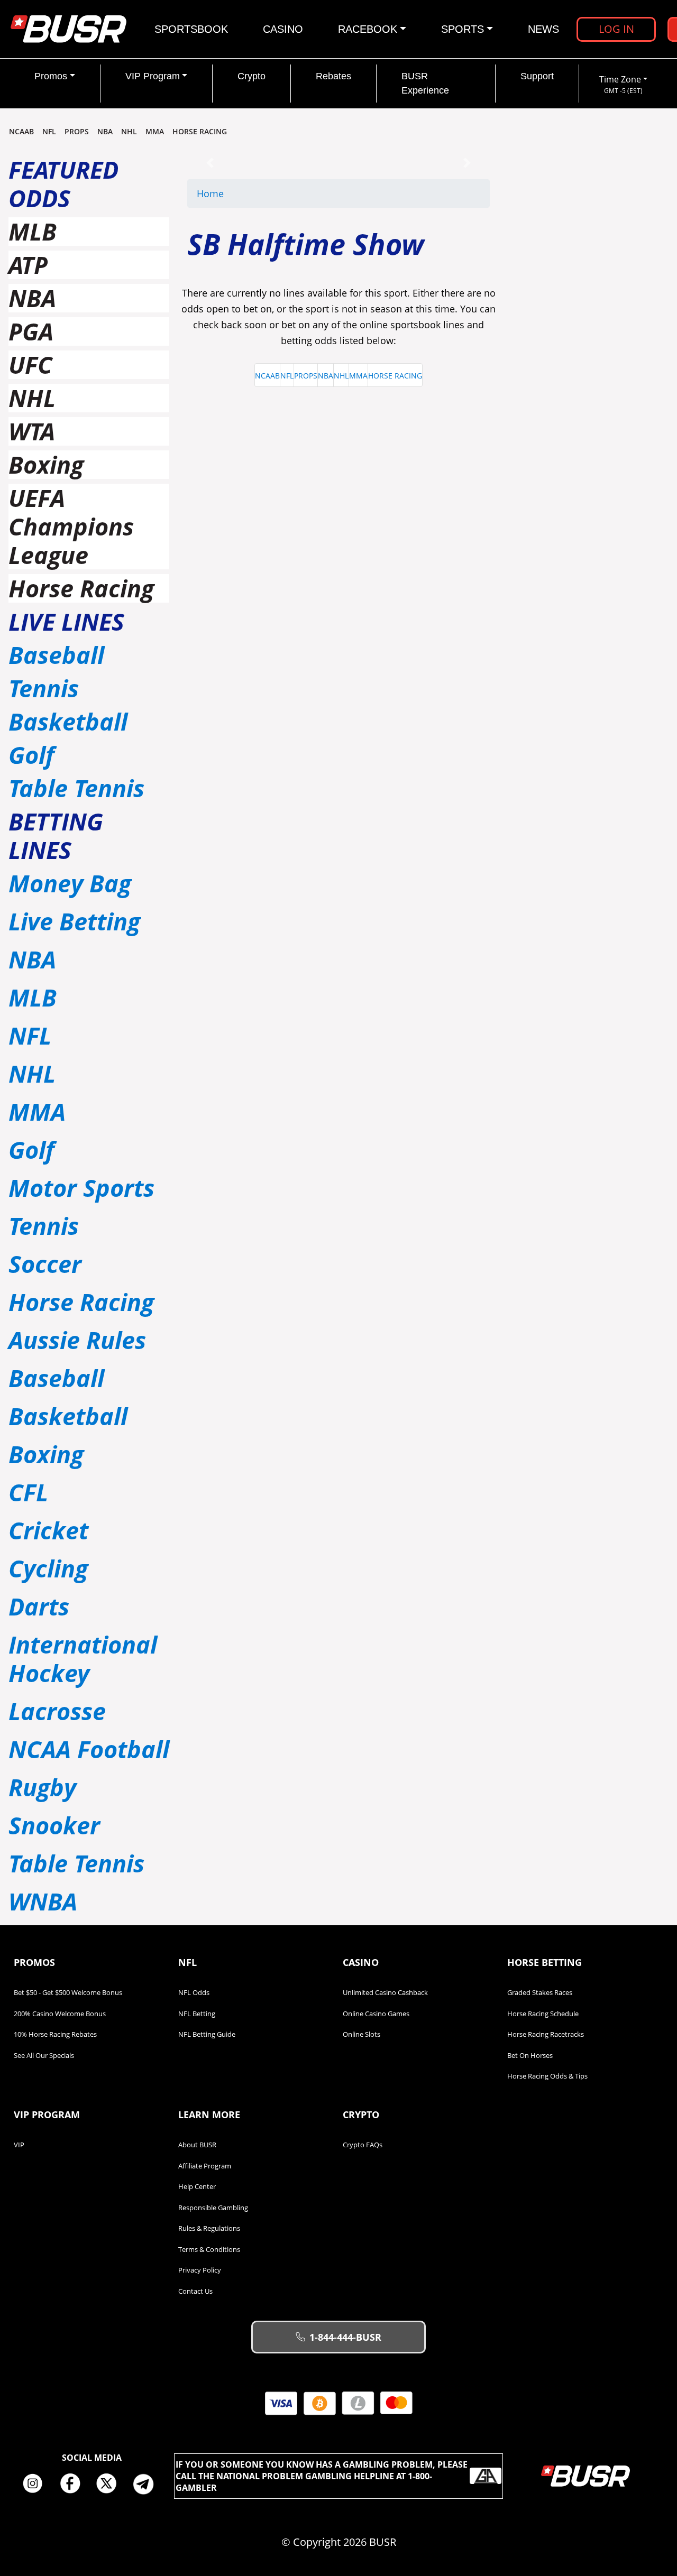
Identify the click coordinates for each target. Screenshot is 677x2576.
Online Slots (362, 2034)
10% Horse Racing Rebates (55, 2034)
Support (537, 76)
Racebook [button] (368, 29)
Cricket (48, 1530)
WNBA (43, 1901)
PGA (31, 331)
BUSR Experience (425, 83)
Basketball (68, 721)
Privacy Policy (200, 2270)
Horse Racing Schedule (543, 2014)
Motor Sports (81, 1188)
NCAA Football (89, 1749)
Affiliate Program (205, 2166)
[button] (210, 163)
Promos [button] (51, 76)
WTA (32, 431)
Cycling (48, 1568)
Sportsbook (191, 29)
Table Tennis (76, 788)
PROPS (77, 131)
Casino (283, 29)
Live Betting (74, 921)
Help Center (197, 2186)
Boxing (46, 464)
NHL (129, 131)
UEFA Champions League (71, 526)
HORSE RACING (200, 131)
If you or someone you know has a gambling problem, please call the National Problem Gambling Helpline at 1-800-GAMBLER (322, 2476)
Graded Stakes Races (540, 1992)
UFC (30, 364)
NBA (105, 131)
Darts (39, 1606)
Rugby (42, 1787)
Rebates (333, 76)
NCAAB (21, 131)
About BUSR (197, 2145)
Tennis (44, 688)
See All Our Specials (44, 2055)
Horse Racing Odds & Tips (547, 2076)
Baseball (56, 655)
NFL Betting (197, 2014)
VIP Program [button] (153, 76)
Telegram (148, 2484)
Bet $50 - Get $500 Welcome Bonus (68, 1992)
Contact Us (195, 2291)
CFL (28, 1492)
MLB (33, 231)
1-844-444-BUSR (345, 2337)
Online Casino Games (376, 2014)
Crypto (251, 76)
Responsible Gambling (213, 2208)
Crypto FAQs (363, 2145)
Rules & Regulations (209, 2228)
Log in (616, 29)
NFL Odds (194, 1992)
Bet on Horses (530, 2055)
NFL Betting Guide (207, 2034)
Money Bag (70, 883)
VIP (19, 2145)
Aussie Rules (77, 1340)
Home (210, 193)
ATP (28, 265)
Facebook (74, 2484)
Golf (31, 755)
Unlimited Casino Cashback (385, 1992)
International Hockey (83, 1659)
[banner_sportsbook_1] (338, 162)
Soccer (45, 1264)
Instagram (36, 2484)
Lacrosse (57, 1711)
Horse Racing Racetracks (546, 2034)
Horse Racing (81, 588)
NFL (49, 131)
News (543, 29)
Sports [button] (463, 29)
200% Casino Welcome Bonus (60, 2014)
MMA (155, 131)
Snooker (54, 1825)
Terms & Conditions (209, 2249)
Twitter (111, 2484)
